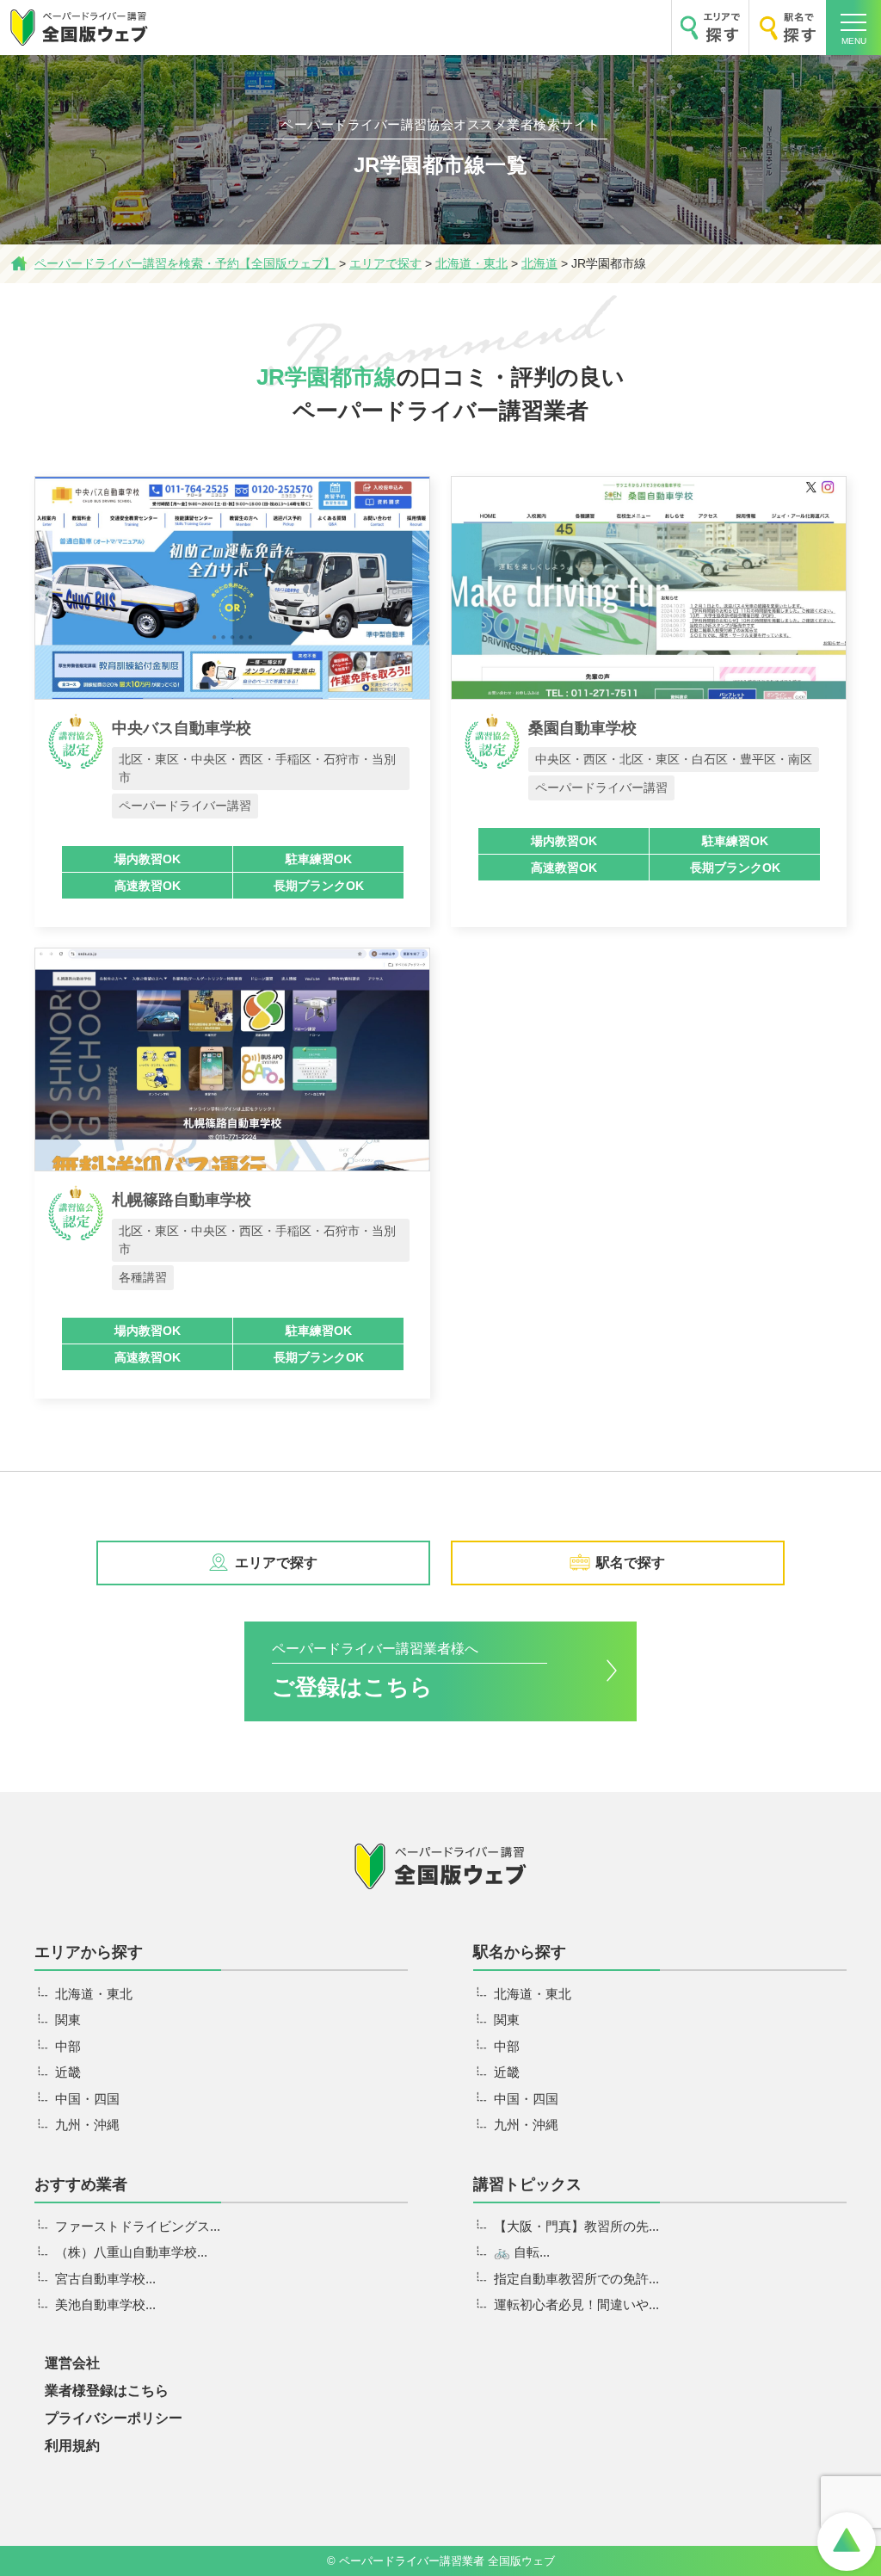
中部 (68, 2046)
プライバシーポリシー (114, 2418)
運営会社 (72, 2363)
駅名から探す (520, 1952)
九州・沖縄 (87, 2125)
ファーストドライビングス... (138, 2226)
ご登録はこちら (375, 1670)
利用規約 (72, 2446)
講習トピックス (527, 2184)
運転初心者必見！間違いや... (576, 2304)
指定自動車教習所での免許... (576, 2279)
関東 (68, 2020)
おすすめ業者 (81, 2184)
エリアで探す (276, 1563)
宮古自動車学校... (105, 2279)
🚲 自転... (522, 2252)
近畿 (68, 2072)
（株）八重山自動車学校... (131, 2252)
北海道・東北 (94, 1994)
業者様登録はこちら (107, 2391)
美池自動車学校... (105, 2304)
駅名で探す (631, 1563)
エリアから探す (89, 1952)
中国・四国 (87, 2099)
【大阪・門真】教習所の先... (576, 2226)
